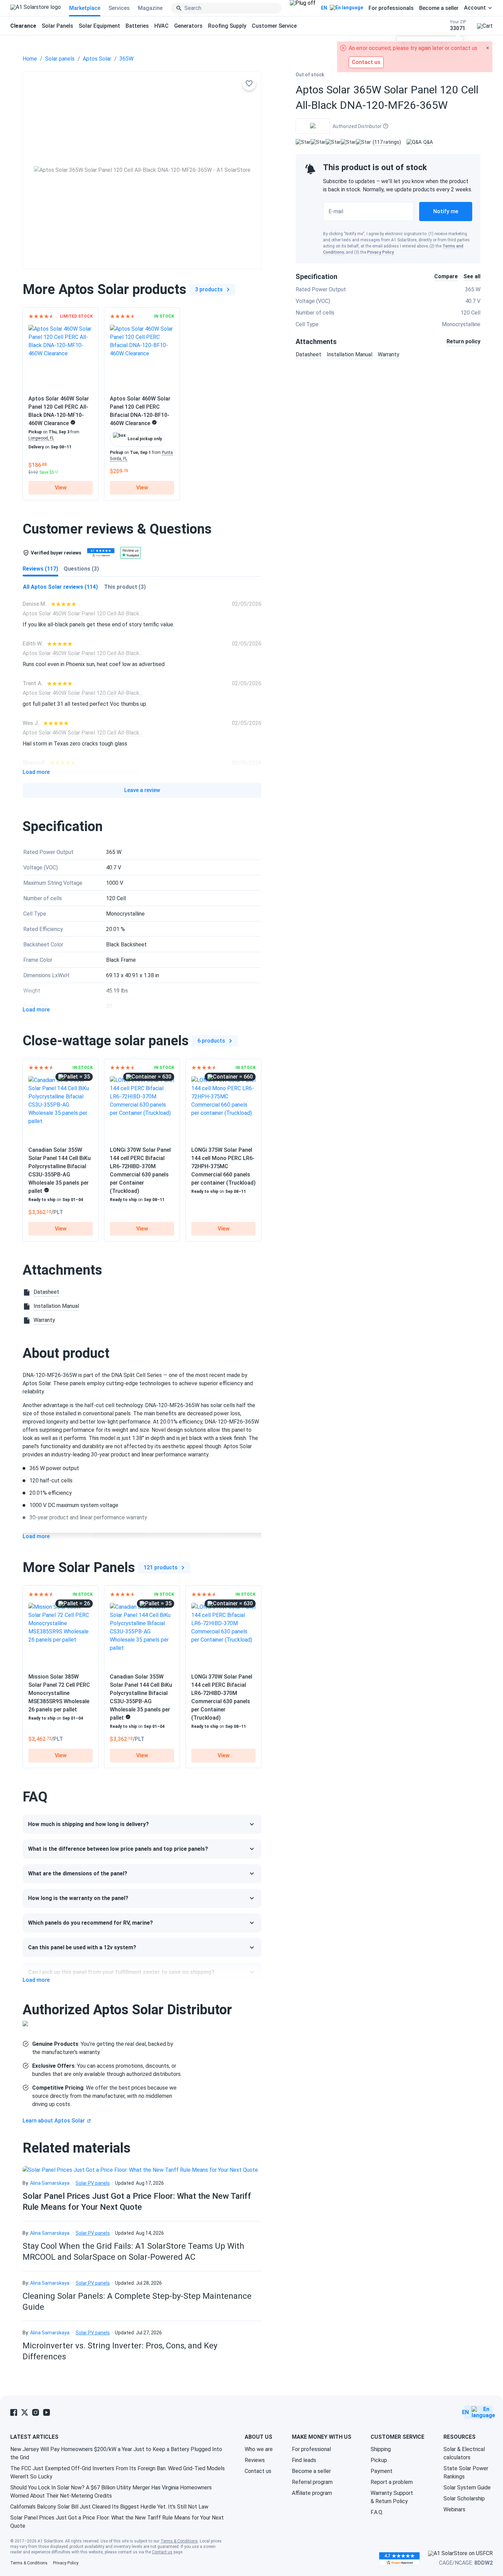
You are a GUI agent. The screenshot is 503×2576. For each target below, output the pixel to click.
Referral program (312, 2482)
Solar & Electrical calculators (464, 2453)
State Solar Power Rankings (466, 2472)
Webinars (454, 2509)
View (61, 488)
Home (30, 59)
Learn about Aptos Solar (54, 2121)
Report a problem (392, 2482)
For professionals (391, 8)
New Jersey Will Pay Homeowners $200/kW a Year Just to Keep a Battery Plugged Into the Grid (116, 2453)
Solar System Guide (467, 2488)
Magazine (150, 8)
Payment (382, 2471)
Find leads (304, 2460)
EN (324, 8)
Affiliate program (312, 2493)
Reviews (255, 2460)
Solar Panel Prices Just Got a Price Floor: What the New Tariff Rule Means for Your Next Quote (117, 2522)
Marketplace (85, 8)
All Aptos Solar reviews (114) (60, 587)
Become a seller (439, 8)
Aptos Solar (97, 59)
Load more (36, 772)
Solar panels (60, 59)
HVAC (162, 26)
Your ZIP (458, 25)
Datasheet (308, 354)
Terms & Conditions (179, 2541)
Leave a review (142, 790)
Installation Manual (350, 354)
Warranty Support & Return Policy (392, 2497)
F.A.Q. (377, 2512)
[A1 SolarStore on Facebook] (14, 2412)
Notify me (446, 211)
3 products (209, 289)
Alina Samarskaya (50, 2183)
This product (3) (125, 587)
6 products (211, 1041)
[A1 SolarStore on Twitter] (25, 2412)
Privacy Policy (381, 252)
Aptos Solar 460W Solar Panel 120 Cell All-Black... (82, 614)
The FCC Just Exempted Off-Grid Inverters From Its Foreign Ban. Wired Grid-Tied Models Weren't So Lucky (118, 2472)
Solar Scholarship (464, 2498)
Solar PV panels (93, 2183)
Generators (188, 26)
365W (126, 59)
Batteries (137, 26)
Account (475, 8)
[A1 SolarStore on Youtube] (47, 2412)
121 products (161, 1567)
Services (119, 8)
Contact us (258, 2471)
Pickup (379, 2460)
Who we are (259, 2449)
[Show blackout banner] (303, 8)
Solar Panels (57, 26)
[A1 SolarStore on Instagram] (36, 2412)
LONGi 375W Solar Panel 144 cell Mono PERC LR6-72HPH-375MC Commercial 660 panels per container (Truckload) (223, 1166)
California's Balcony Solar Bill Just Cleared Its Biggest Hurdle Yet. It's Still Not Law (109, 2507)
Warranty (389, 354)
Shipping (381, 2449)
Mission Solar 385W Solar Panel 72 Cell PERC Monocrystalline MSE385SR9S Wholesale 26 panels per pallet (59, 1693)
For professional (311, 2449)
